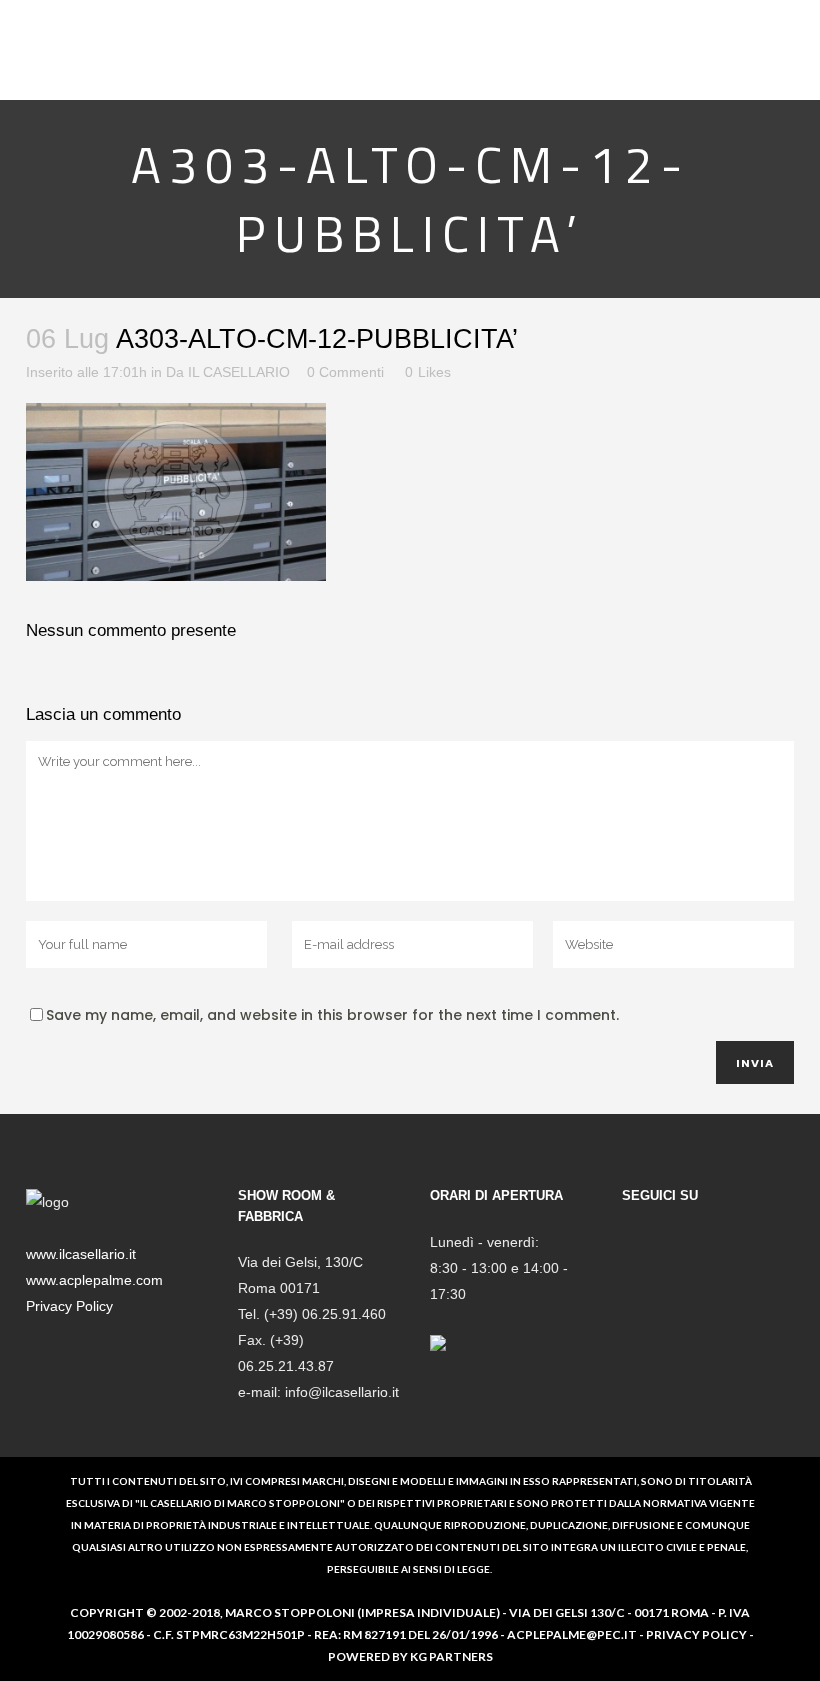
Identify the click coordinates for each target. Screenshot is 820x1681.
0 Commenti (345, 372)
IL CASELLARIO (239, 372)
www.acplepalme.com (94, 1280)
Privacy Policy (69, 1306)
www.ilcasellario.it (81, 1254)
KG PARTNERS (451, 1656)
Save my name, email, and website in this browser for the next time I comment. (332, 1015)
